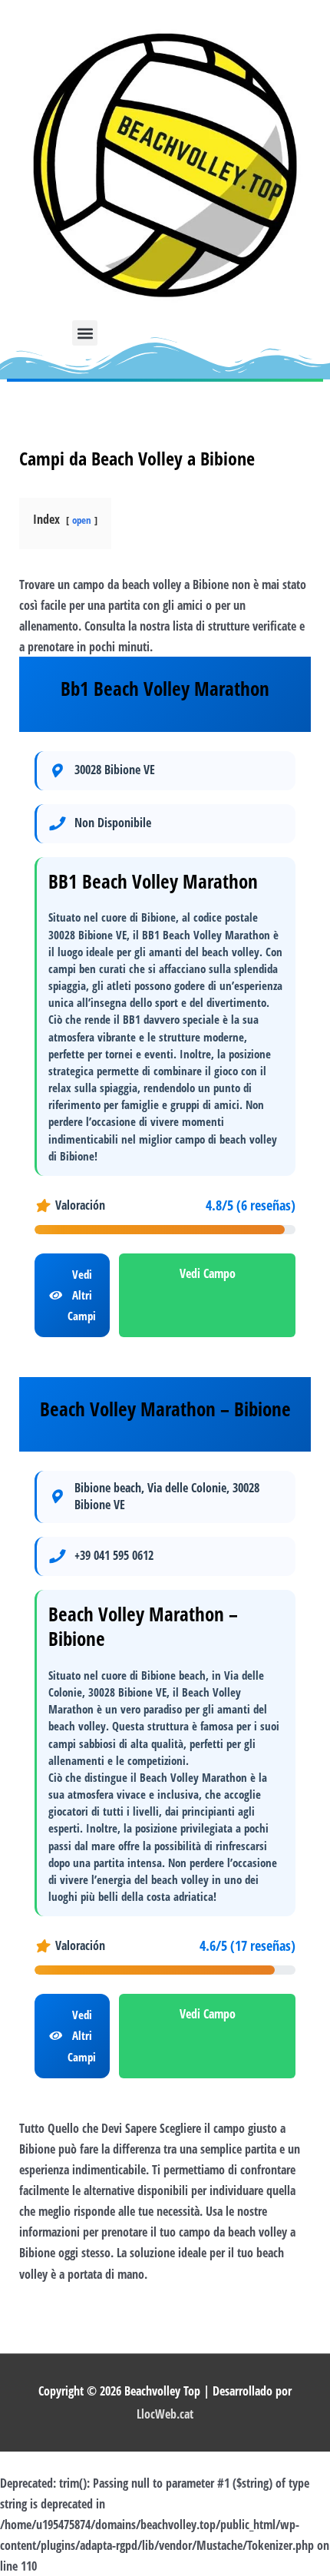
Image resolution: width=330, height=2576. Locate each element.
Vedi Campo (208, 1273)
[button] (85, 333)
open (82, 520)
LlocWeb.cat (165, 2414)
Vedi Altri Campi (82, 1295)
